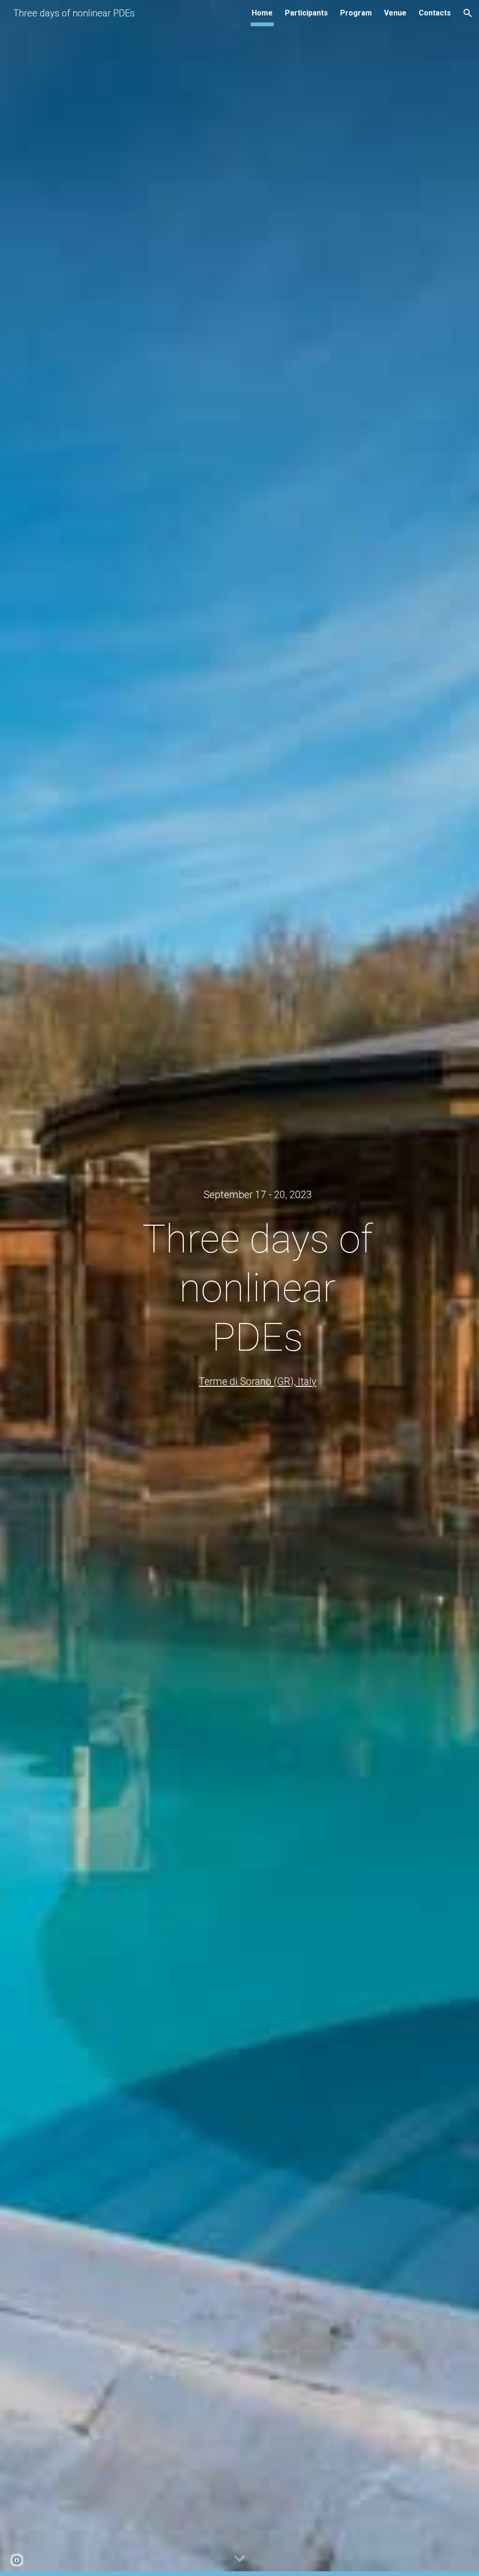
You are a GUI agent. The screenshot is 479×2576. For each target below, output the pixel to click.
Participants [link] (306, 13)
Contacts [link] (435, 13)
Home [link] (262, 13)
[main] (258, 1195)
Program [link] (356, 13)
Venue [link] (395, 13)
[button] (468, 13)
